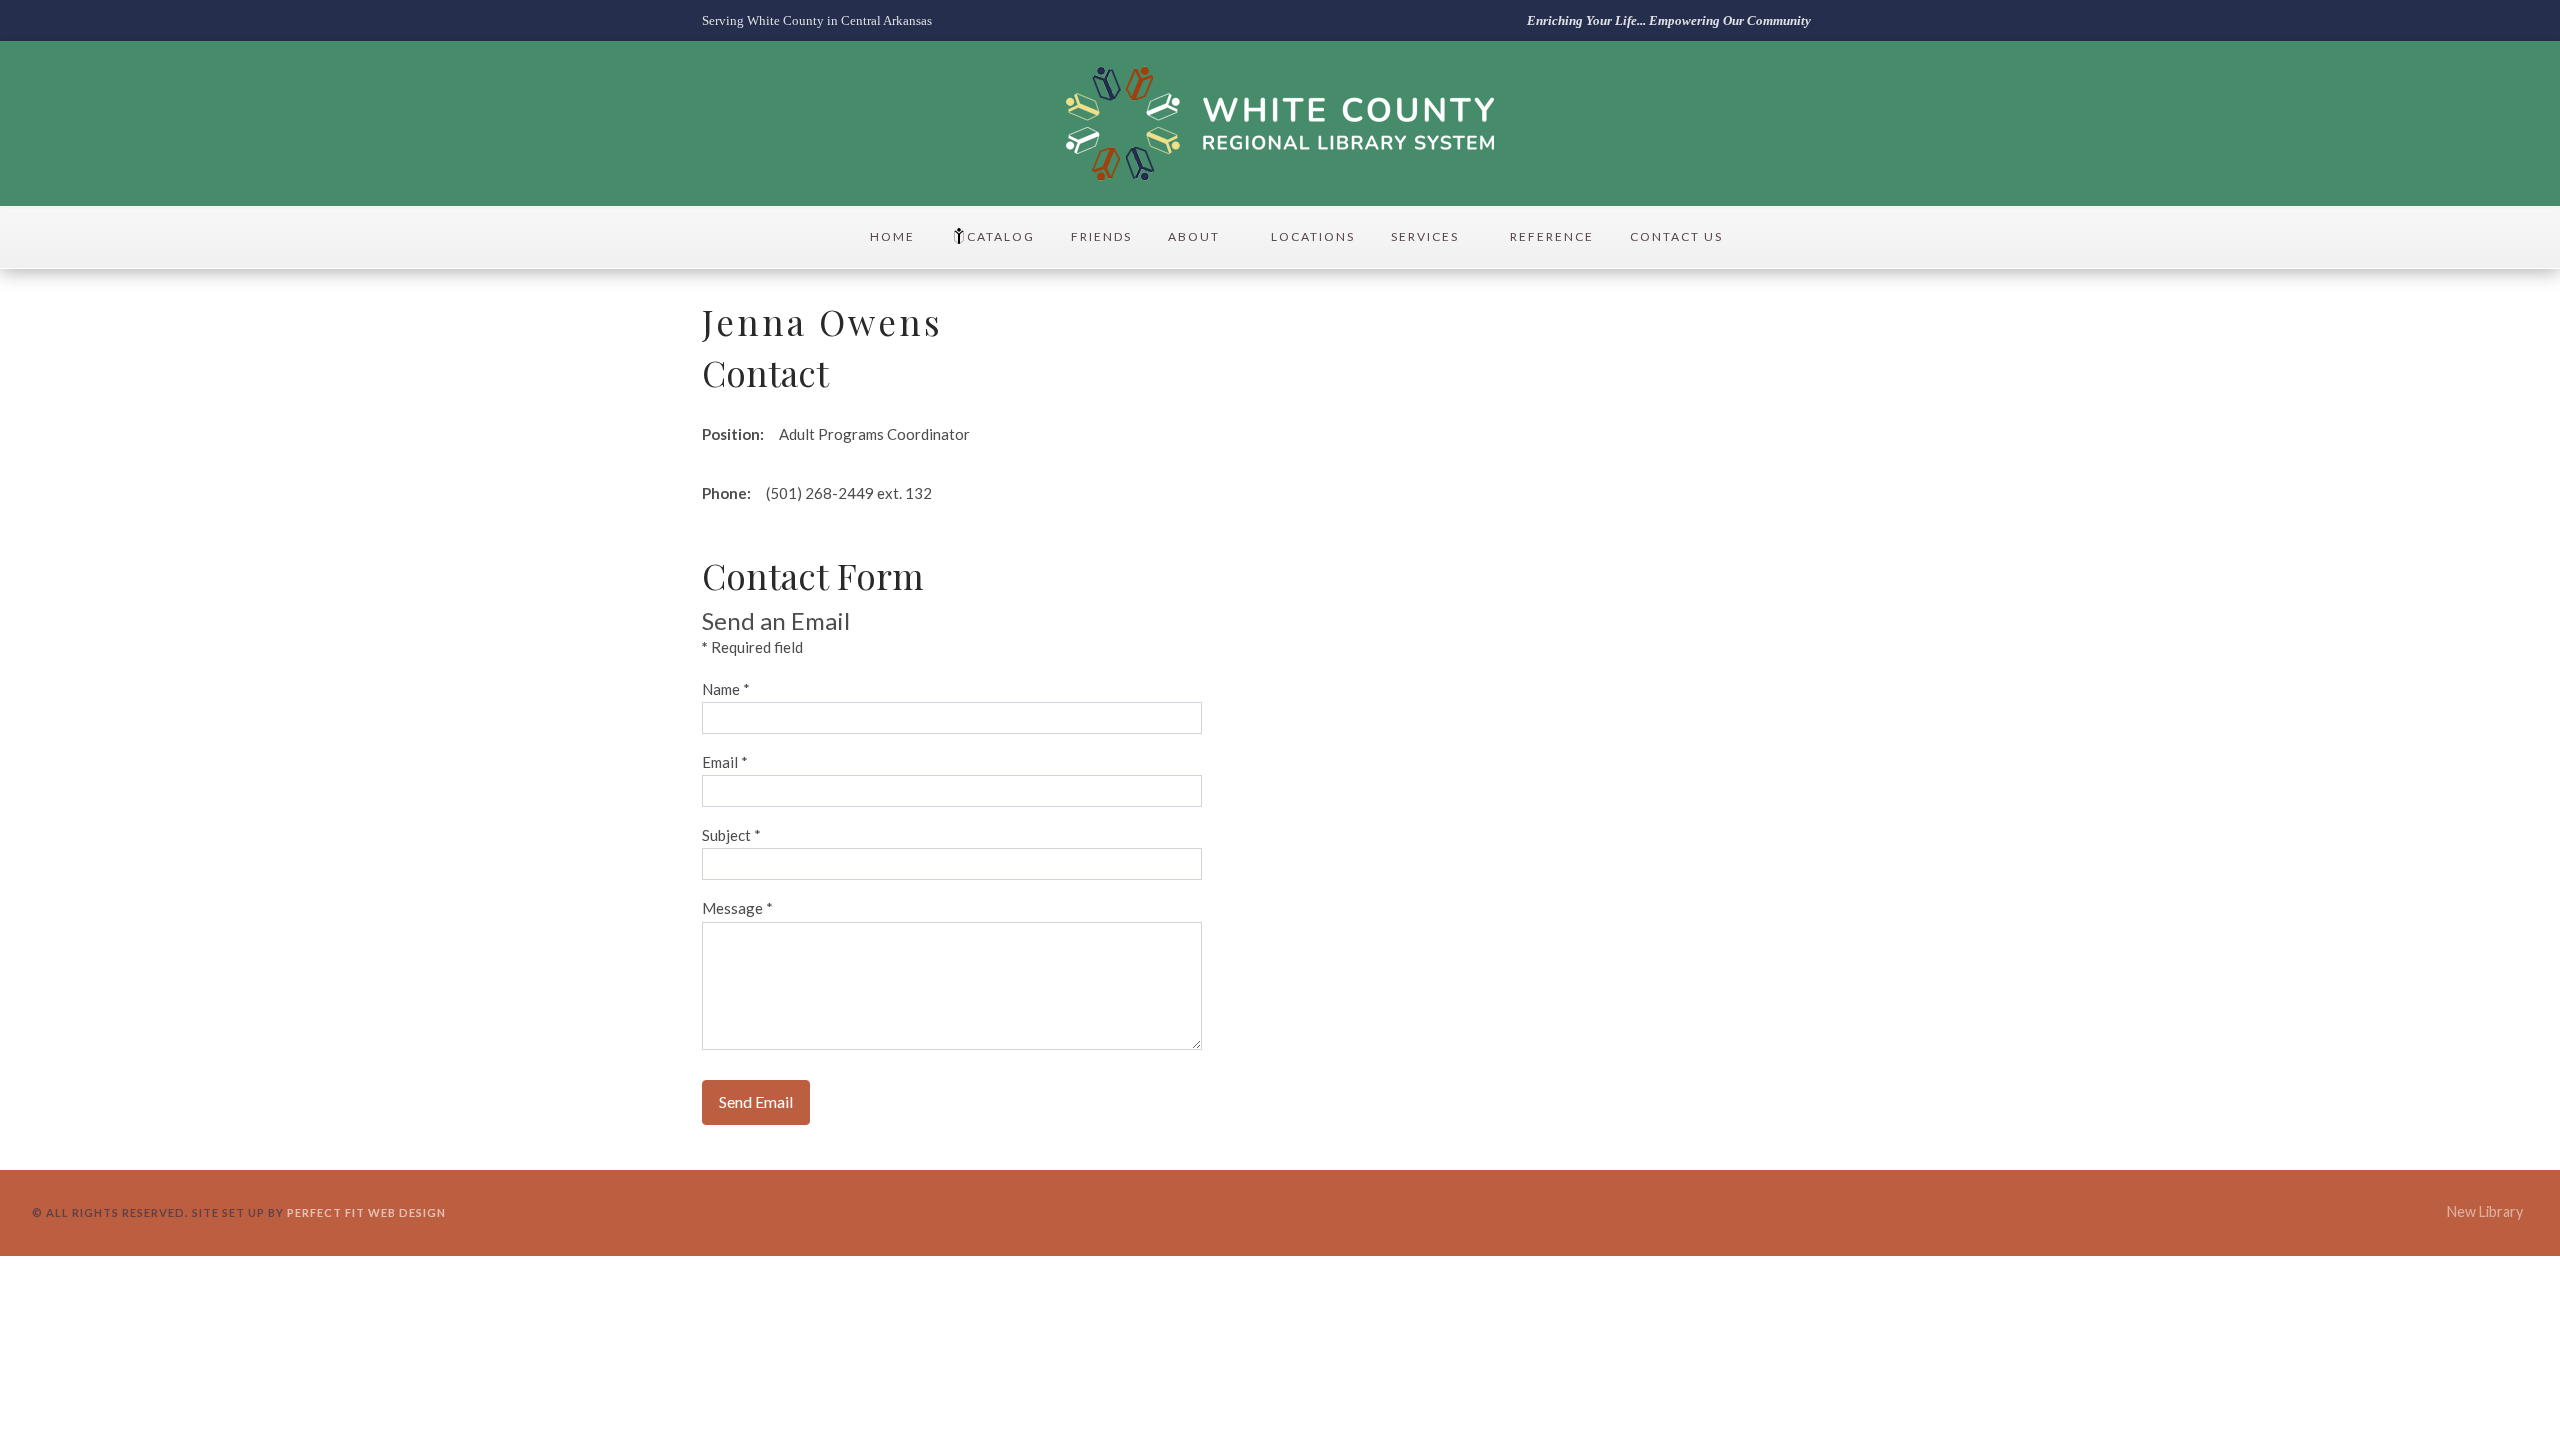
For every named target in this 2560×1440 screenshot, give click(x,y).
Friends (1101, 236)
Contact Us (1676, 236)
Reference (1552, 236)
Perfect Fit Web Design (366, 1212)
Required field (752, 647)
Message (737, 908)
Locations (1313, 236)
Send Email (756, 1101)
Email (725, 762)
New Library (2485, 1211)
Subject (731, 835)
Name (726, 689)
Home (892, 236)
